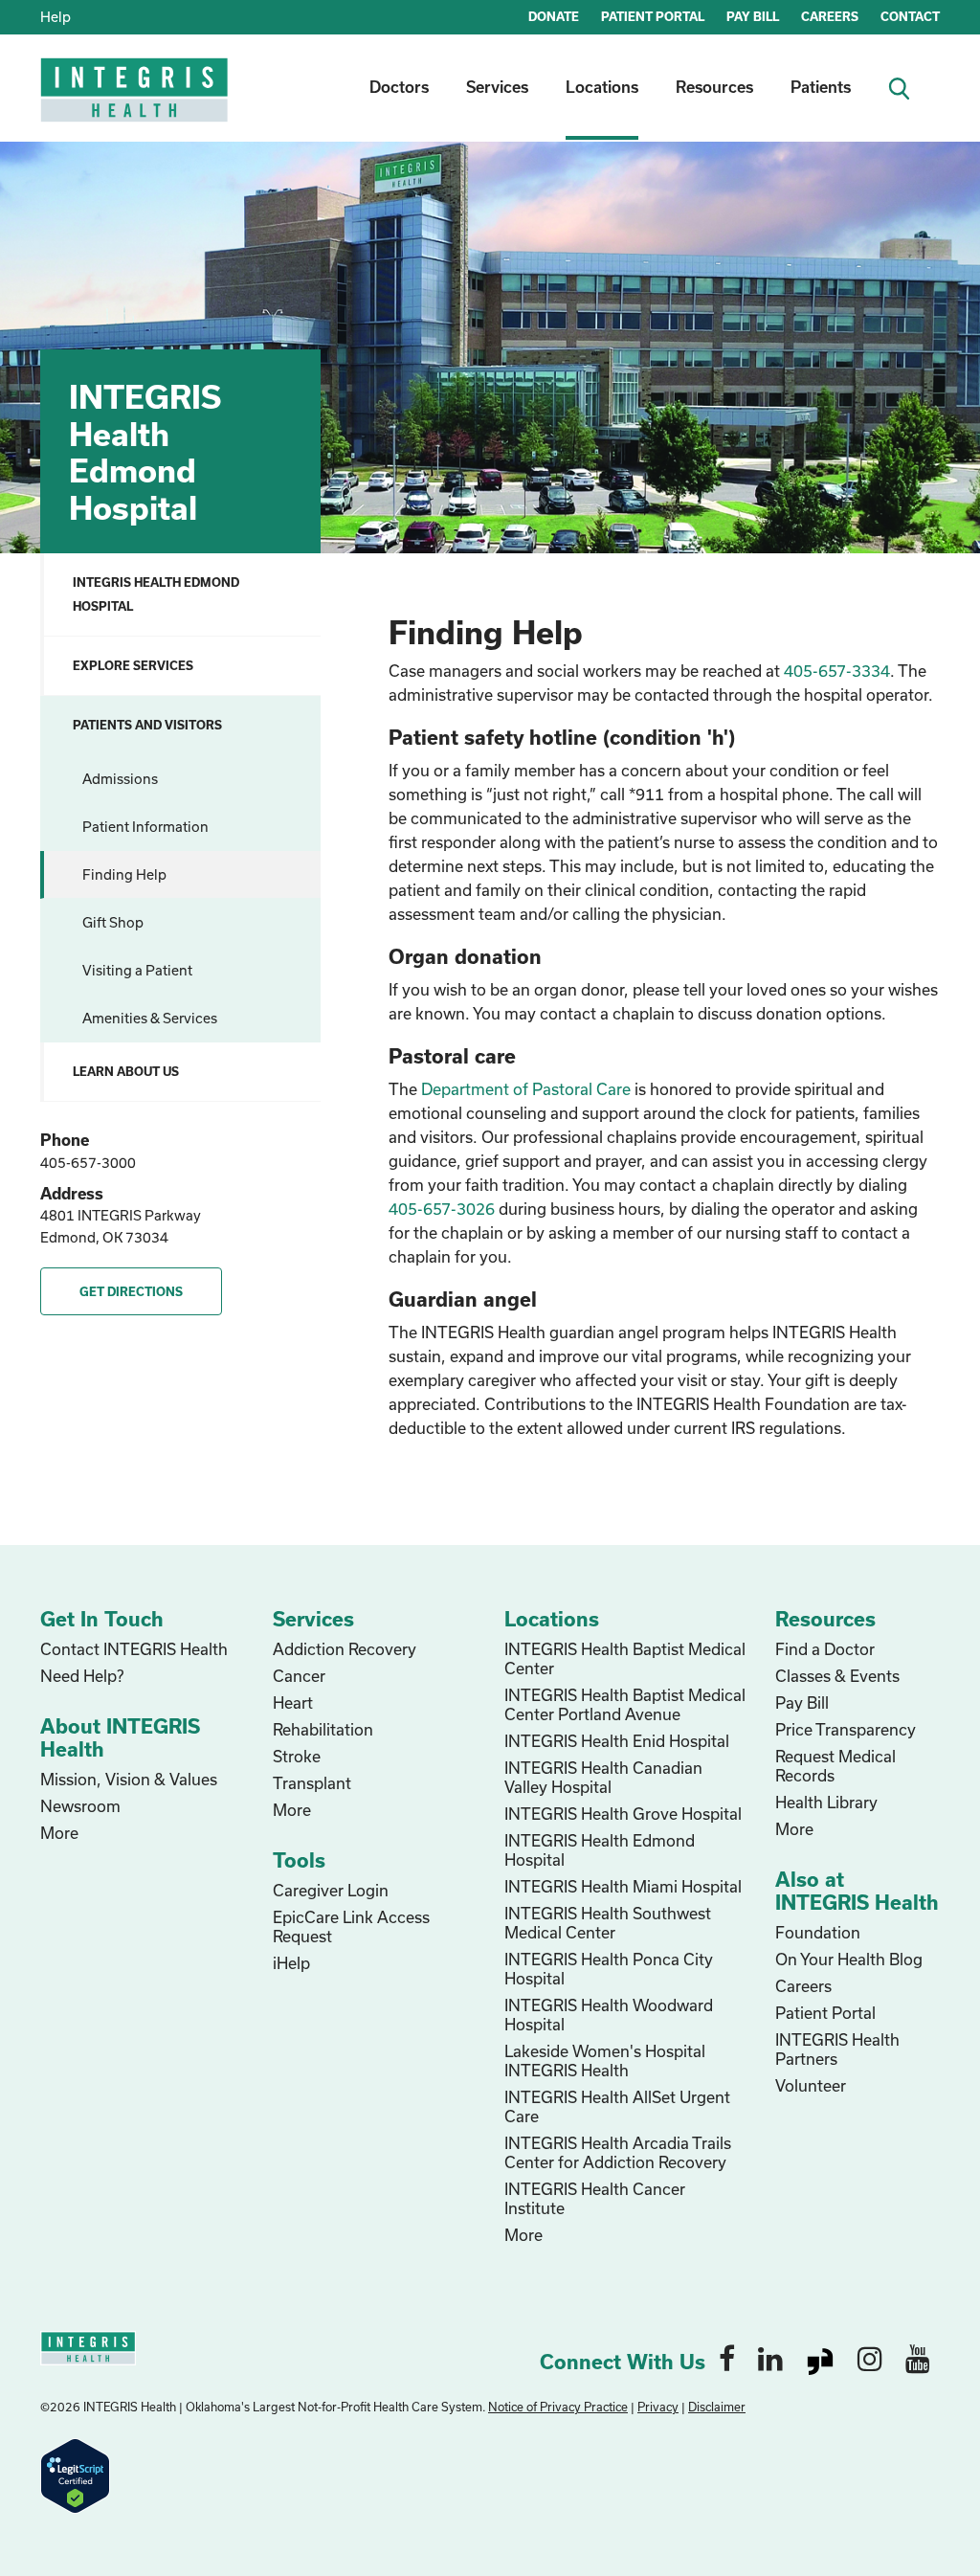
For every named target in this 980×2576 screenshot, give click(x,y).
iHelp (291, 1963)
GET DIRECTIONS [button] (131, 1291)
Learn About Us (126, 1071)
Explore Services (133, 665)
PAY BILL (753, 16)
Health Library (826, 1802)
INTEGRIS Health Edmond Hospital (156, 594)
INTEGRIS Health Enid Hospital (617, 1741)
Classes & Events (837, 1676)
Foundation (818, 1932)
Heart (293, 1702)
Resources (714, 87)
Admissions (120, 779)
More (59, 1833)
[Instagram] (870, 2358)
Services (497, 87)
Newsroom (80, 1806)
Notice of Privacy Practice (558, 2407)
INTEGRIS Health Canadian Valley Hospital (603, 1777)
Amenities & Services (150, 1018)
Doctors (399, 87)
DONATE (554, 16)
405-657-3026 (442, 1209)
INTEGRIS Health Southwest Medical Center (608, 1923)
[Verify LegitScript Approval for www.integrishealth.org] (75, 2474)
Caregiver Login (331, 1890)
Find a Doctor (825, 1649)
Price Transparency (846, 1729)
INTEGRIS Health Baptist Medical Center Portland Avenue (625, 1704)
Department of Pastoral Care (526, 1089)
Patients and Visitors (147, 725)
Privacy (658, 2407)
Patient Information (145, 827)
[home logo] (136, 103)
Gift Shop (113, 922)
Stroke (297, 1756)
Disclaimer (717, 2407)
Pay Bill (802, 1702)
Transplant (312, 1783)
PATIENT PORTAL (653, 16)
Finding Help (124, 874)
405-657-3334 (837, 671)
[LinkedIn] (770, 2358)
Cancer (299, 1676)
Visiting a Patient (137, 970)
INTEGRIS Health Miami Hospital (623, 1886)
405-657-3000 (88, 1163)
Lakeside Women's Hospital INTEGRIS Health (605, 2061)
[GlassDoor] (820, 2358)
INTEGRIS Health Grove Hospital (623, 1814)
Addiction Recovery (345, 1649)
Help (56, 17)
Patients (821, 87)
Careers (803, 1986)
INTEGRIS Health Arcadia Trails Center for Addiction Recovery (618, 2152)
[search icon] (907, 87)
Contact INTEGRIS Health (134, 1649)
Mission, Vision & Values (129, 1779)
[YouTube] (918, 2358)
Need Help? (82, 1676)
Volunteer (811, 2085)
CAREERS (830, 16)
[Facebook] (727, 2358)
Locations (602, 87)
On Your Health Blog (849, 1959)
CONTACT (910, 16)
